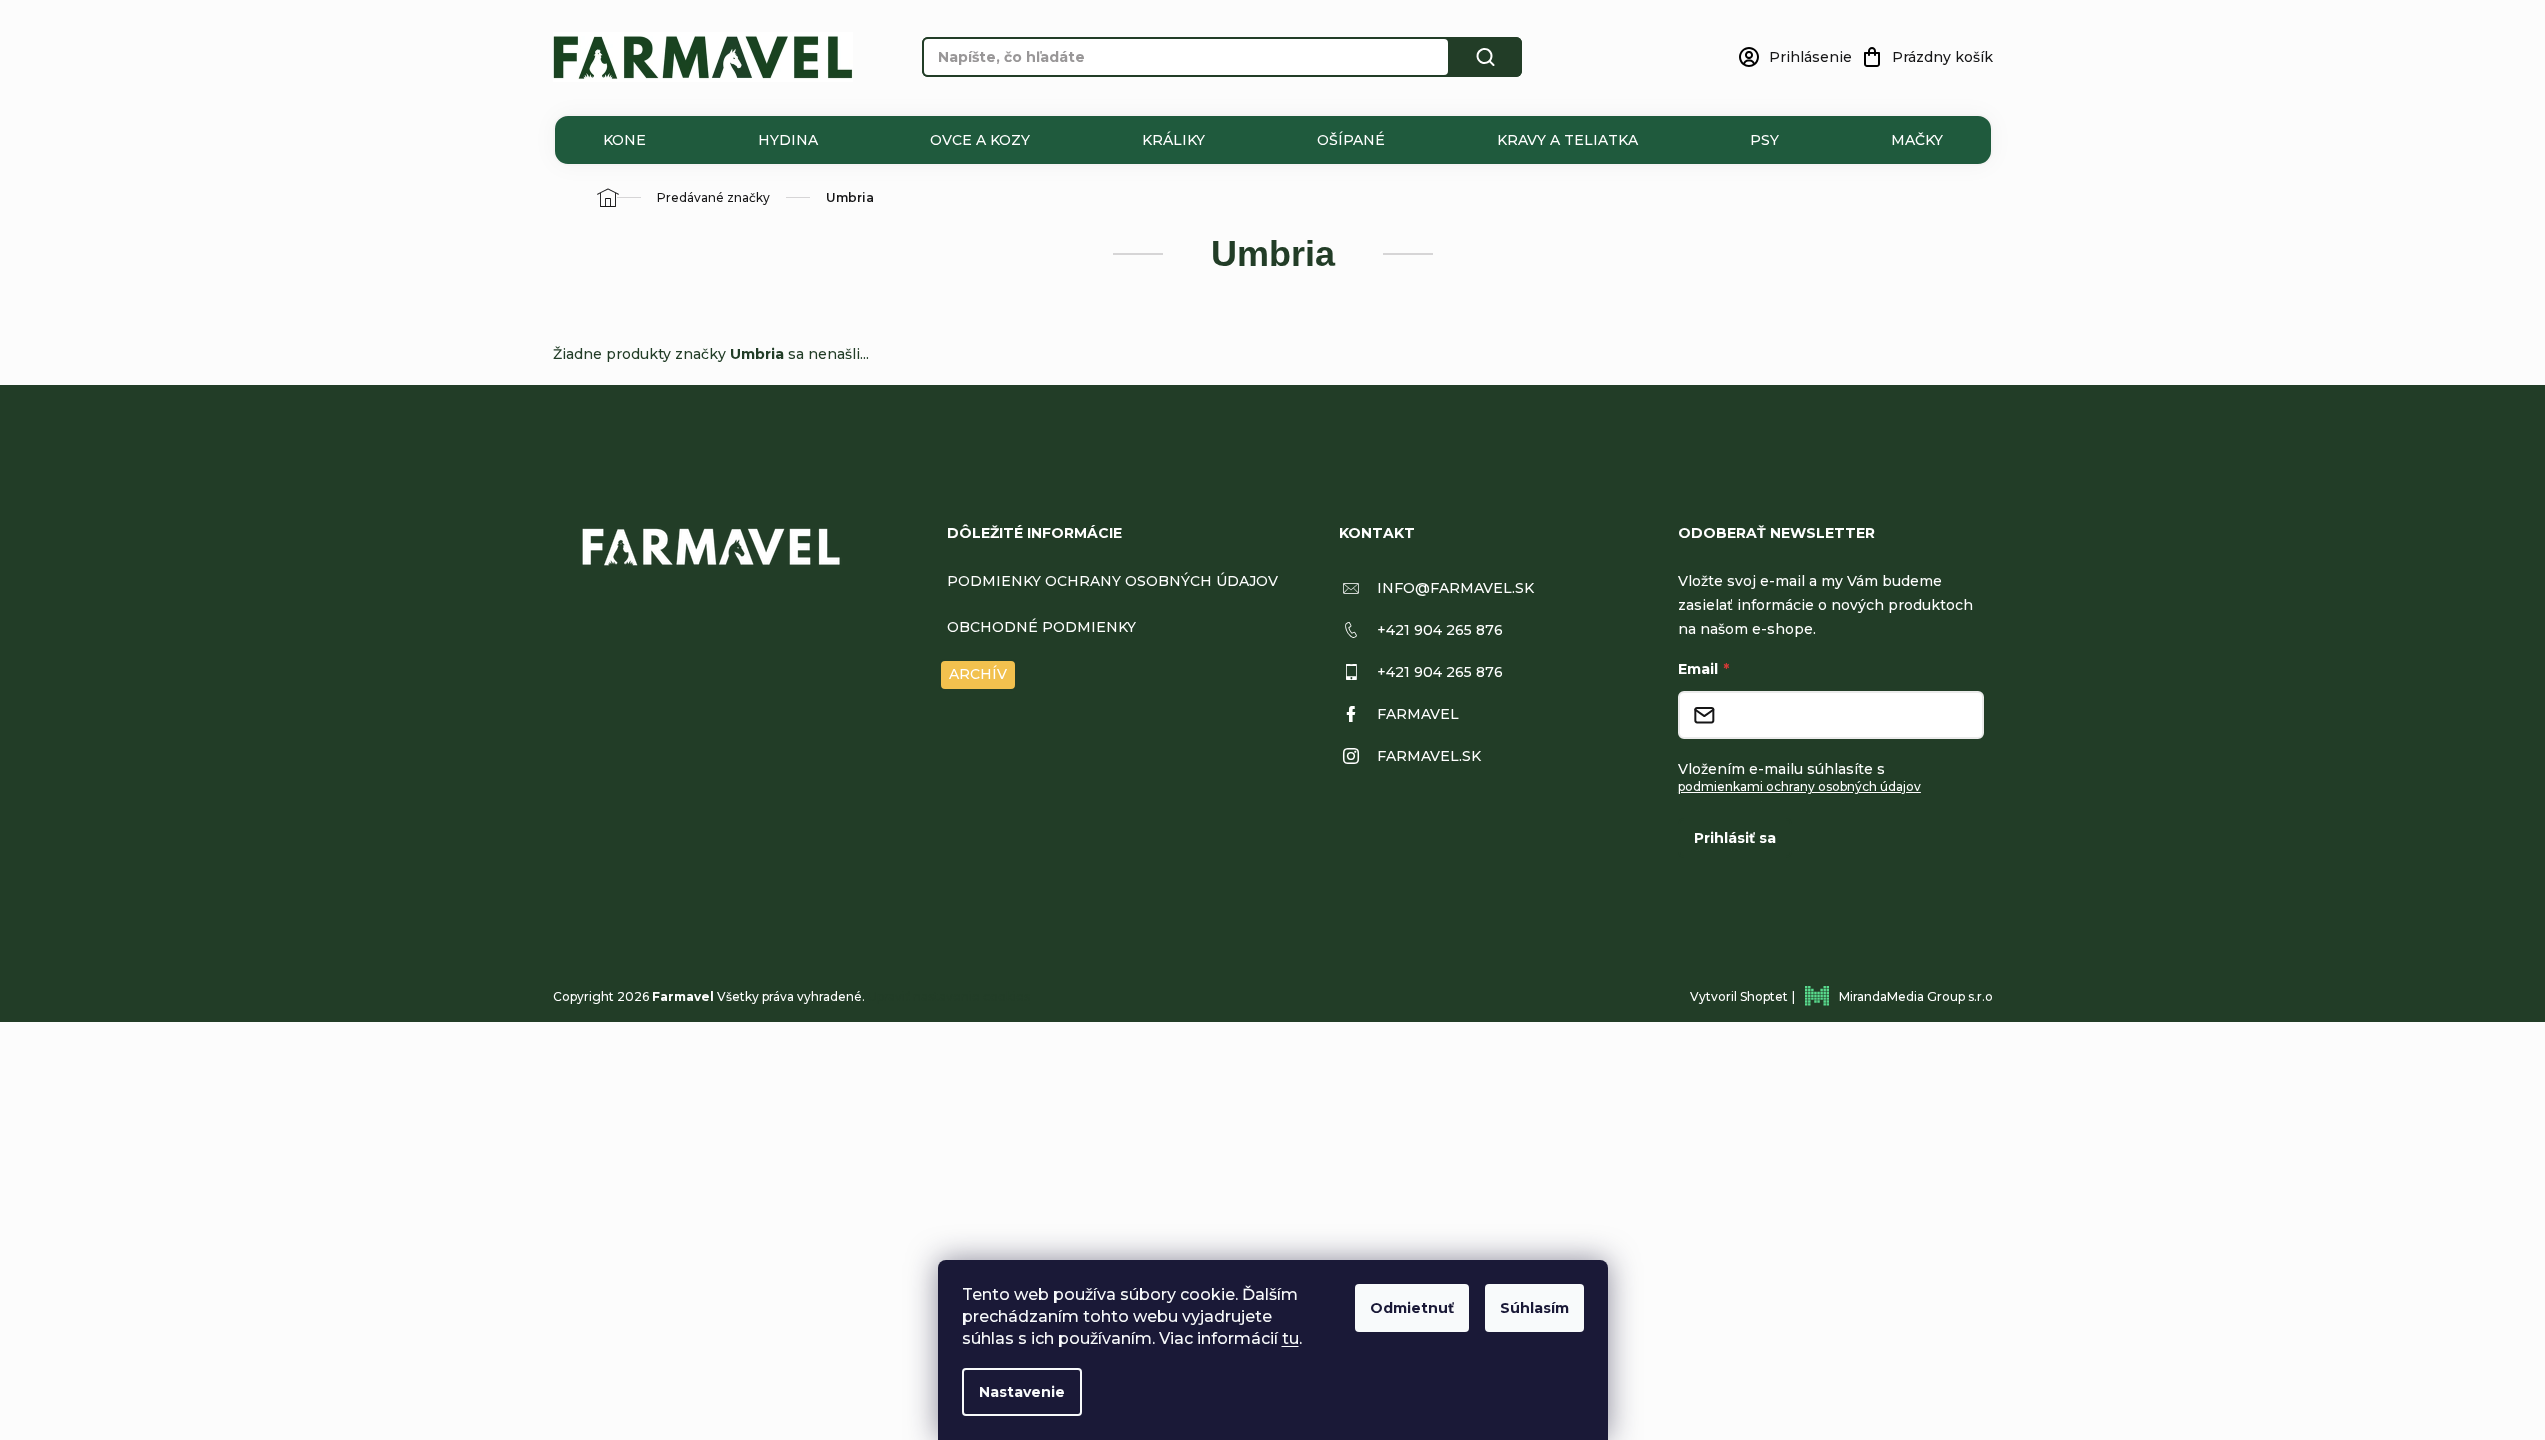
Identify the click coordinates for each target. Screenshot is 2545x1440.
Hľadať (1486, 57)
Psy (1764, 140)
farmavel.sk (1429, 756)
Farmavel (1418, 714)
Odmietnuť (1412, 1308)
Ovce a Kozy (980, 140)
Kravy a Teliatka (1567, 140)
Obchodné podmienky (1041, 627)
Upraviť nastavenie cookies (949, 996)
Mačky (1917, 140)
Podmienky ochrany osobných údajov (1112, 581)
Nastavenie (1022, 1392)
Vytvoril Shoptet (1739, 996)
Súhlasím (1534, 1308)
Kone (624, 140)
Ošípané (1351, 140)
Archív (978, 674)
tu (1290, 1338)
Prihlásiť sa (1735, 838)
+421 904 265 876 (1440, 630)
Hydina (788, 140)
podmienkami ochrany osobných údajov (1799, 786)
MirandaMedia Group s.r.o (1916, 996)
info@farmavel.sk (1455, 588)
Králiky (1173, 140)
